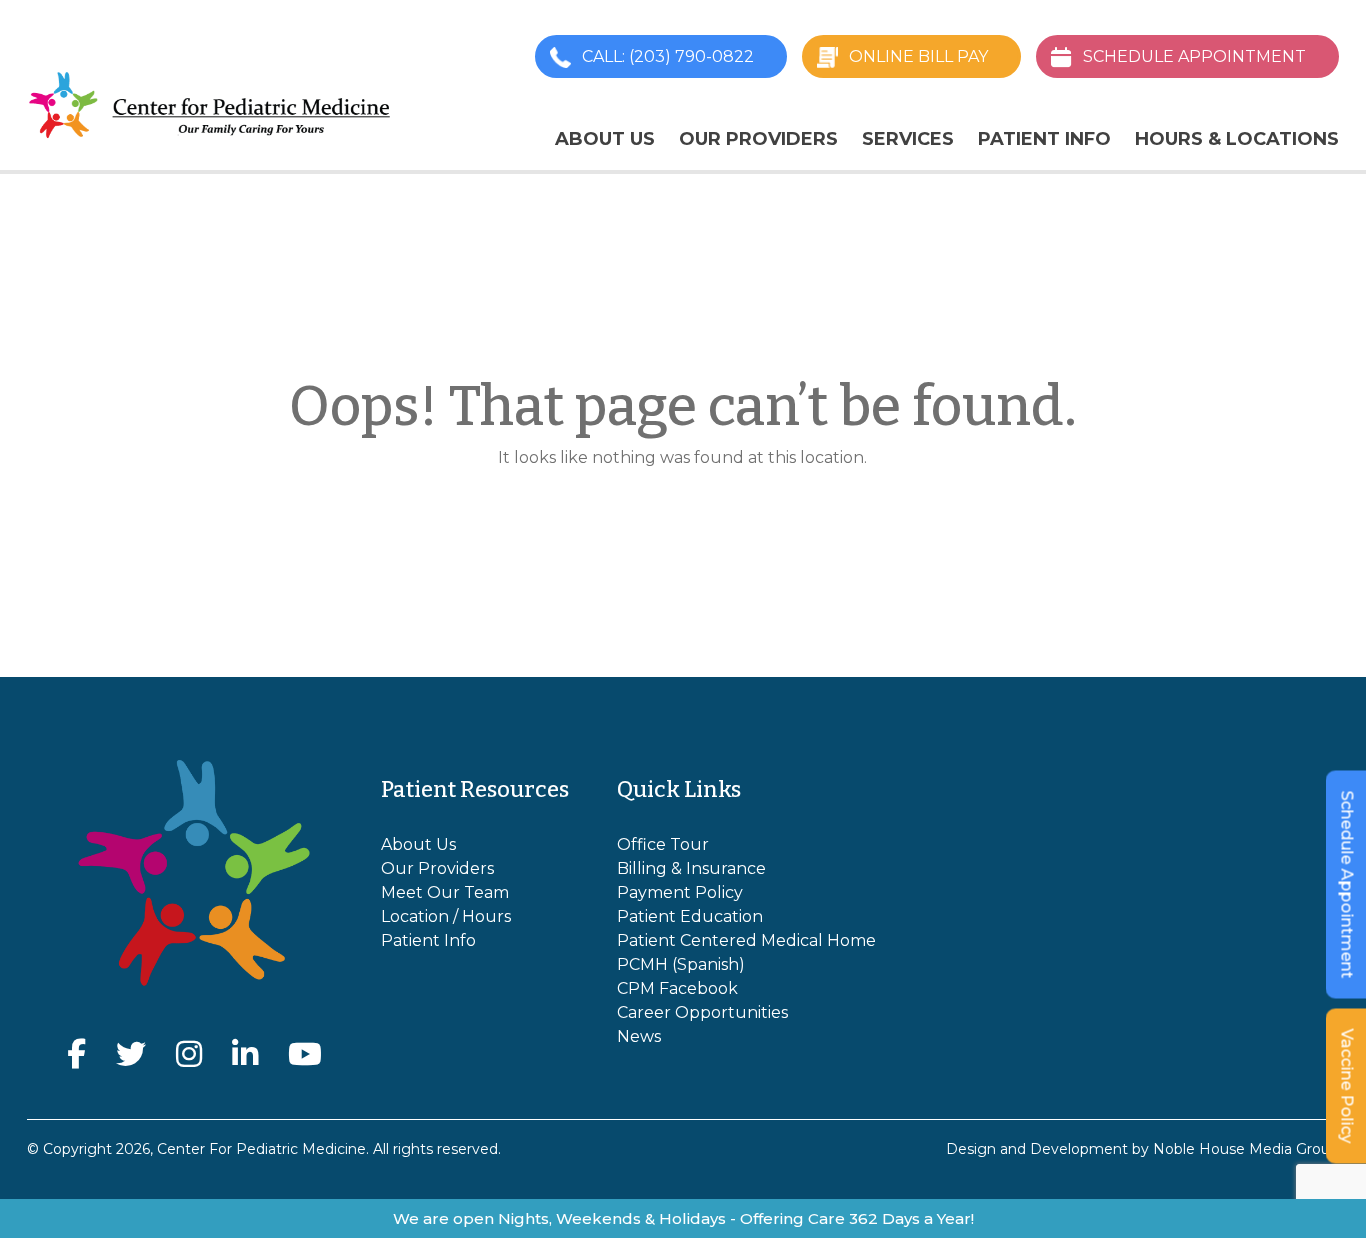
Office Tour (663, 844)
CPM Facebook (677, 988)
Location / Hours (446, 916)
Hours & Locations (1237, 139)
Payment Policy (680, 892)
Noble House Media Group (1246, 1149)
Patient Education (690, 916)
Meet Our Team (445, 892)
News (639, 1036)
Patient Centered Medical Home (746, 940)
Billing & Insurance (691, 868)
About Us (605, 139)
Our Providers (758, 139)
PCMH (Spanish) (681, 964)
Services (908, 139)
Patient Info (1044, 139)
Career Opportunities (702, 1012)
